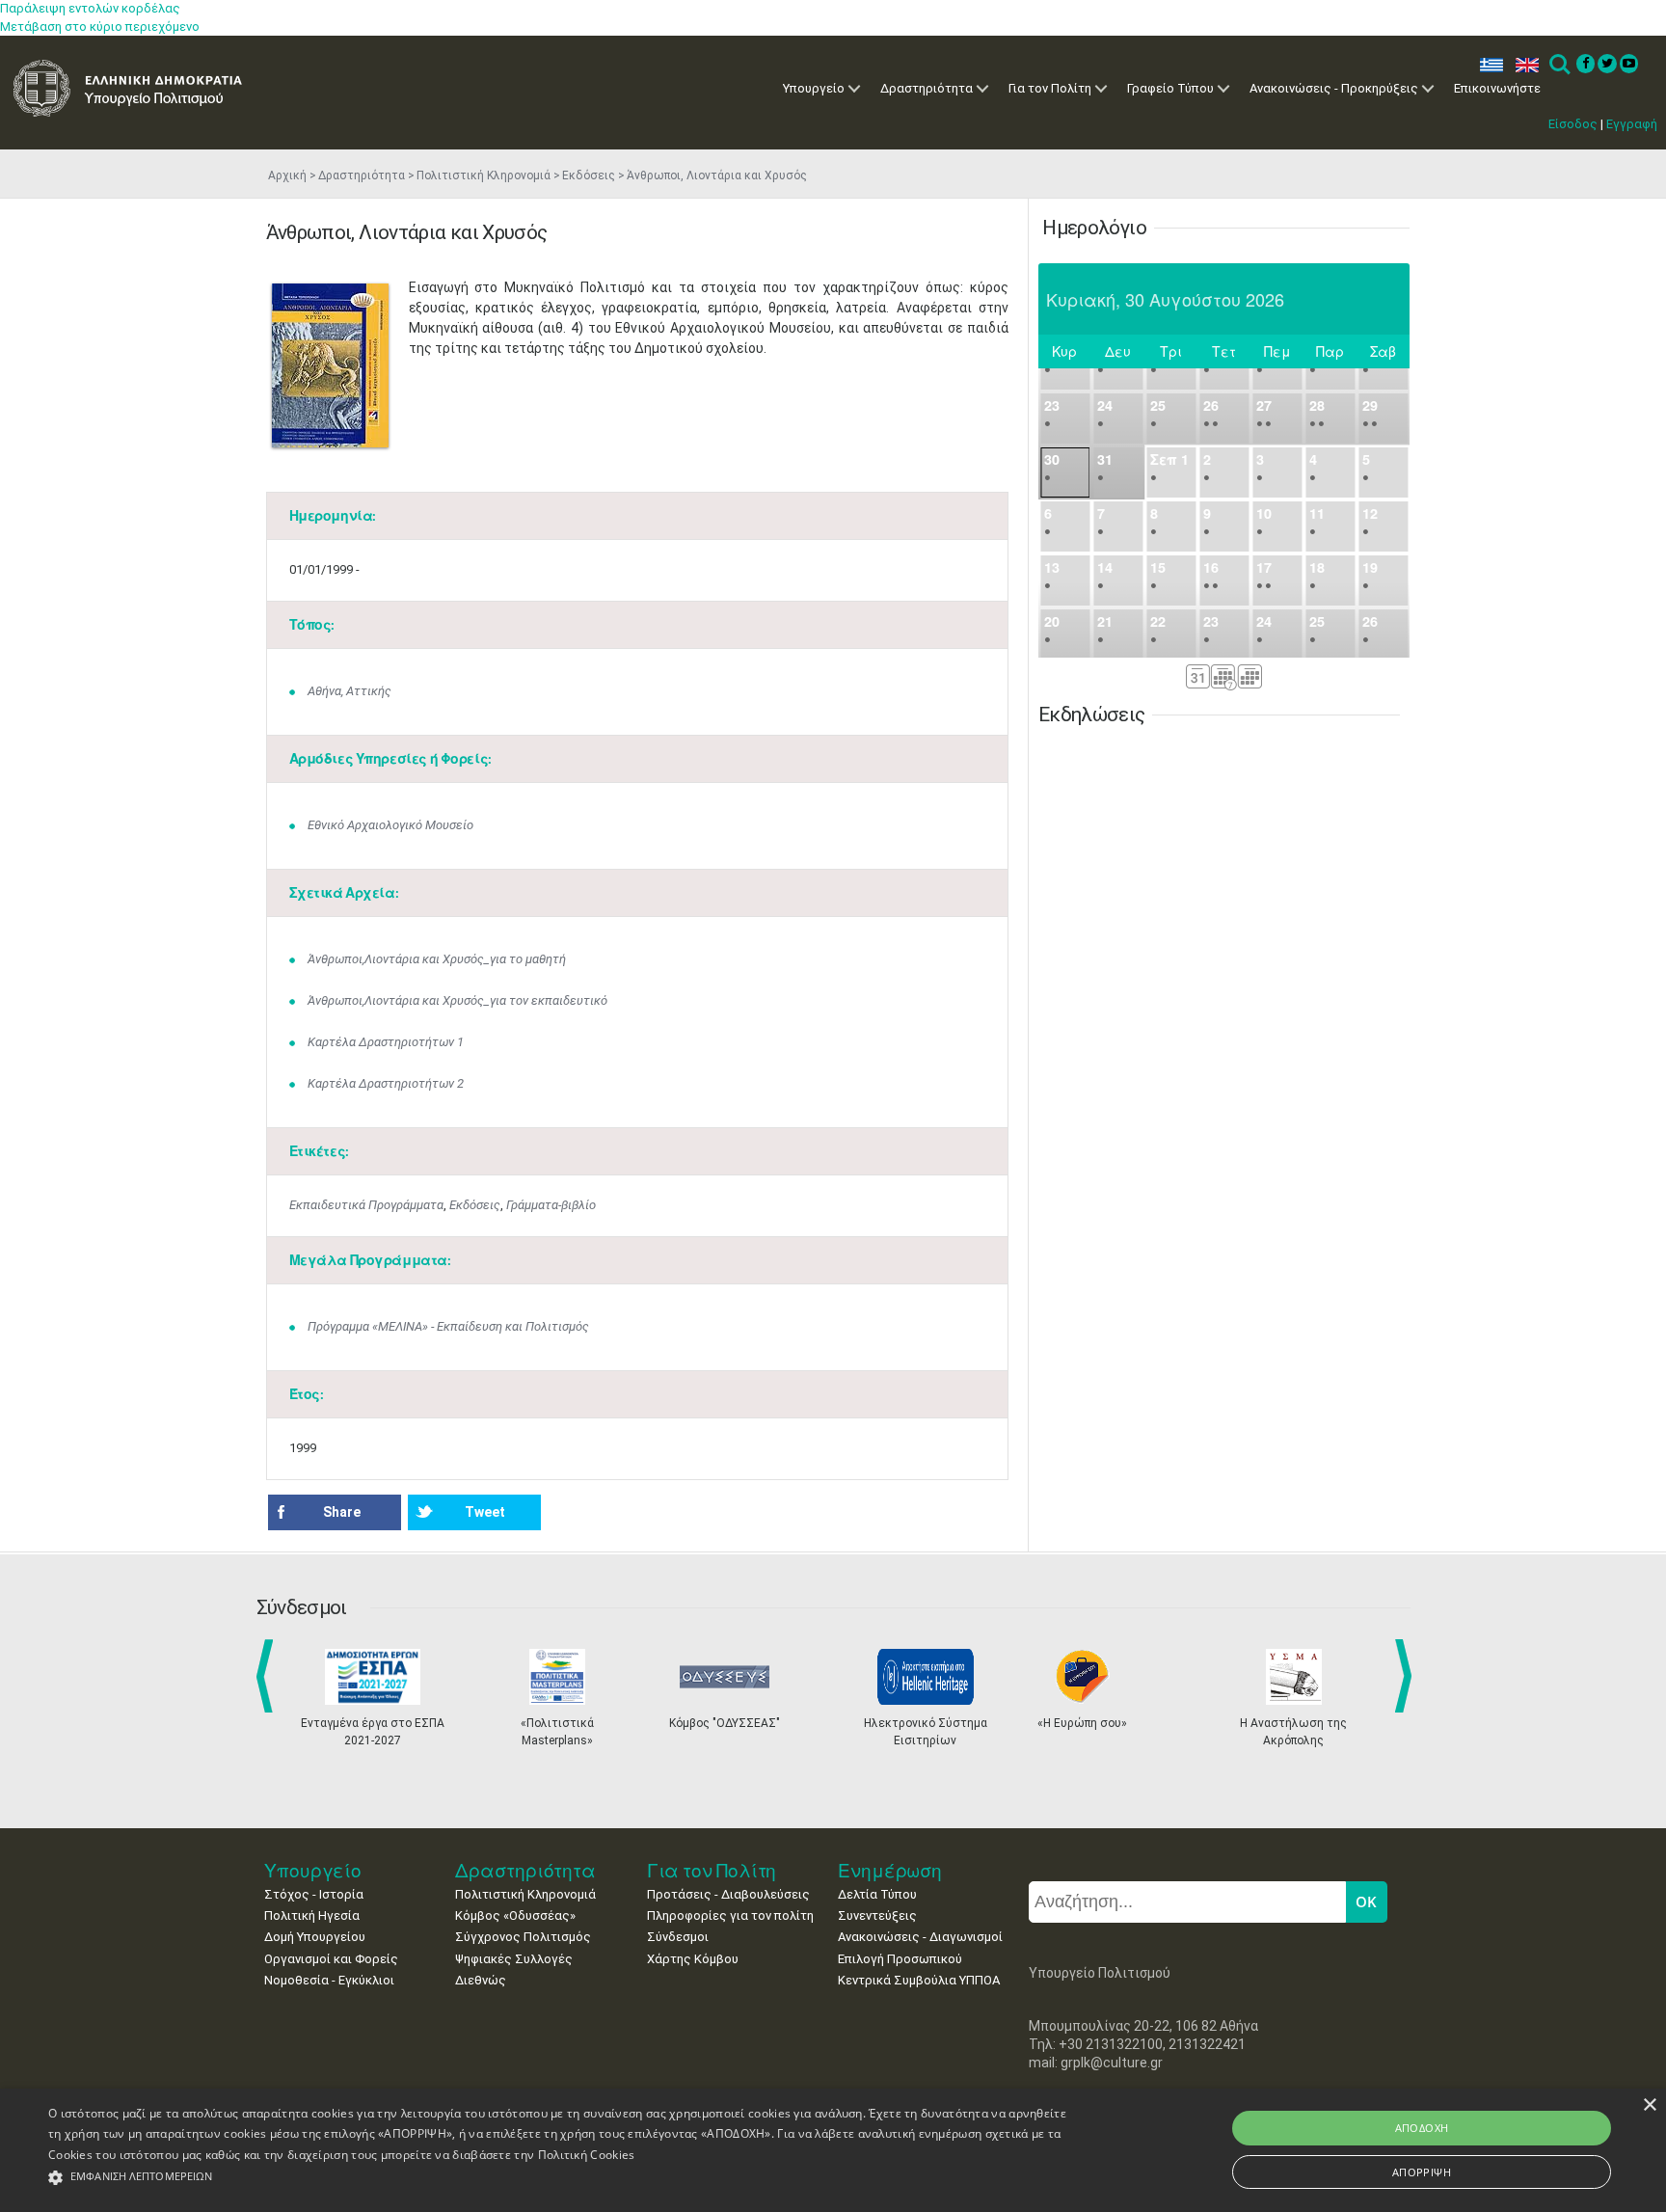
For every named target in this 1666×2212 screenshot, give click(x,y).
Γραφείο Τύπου (1170, 88)
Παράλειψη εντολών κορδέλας (90, 8)
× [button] (1649, 2105)
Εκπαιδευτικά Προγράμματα (366, 1205)
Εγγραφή (1632, 124)
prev (269, 1676)
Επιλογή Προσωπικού (900, 1959)
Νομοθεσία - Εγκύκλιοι (329, 1980)
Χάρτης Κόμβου (693, 1959)
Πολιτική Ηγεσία (312, 1915)
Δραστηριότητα (927, 88)
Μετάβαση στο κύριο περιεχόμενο (100, 27)
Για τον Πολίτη (1050, 88)
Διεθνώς (481, 1980)
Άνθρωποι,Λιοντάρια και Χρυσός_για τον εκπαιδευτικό (457, 1000)
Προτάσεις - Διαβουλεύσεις (728, 1894)
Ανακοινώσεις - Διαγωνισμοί (920, 1937)
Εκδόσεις (589, 175)
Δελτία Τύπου (877, 1894)
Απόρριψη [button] (1422, 2172)
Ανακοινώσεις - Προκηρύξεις (1334, 88)
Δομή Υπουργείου (315, 1937)
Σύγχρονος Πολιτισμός (523, 1937)
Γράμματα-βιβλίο (551, 1205)
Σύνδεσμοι (678, 1937)
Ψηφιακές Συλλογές (514, 1959)
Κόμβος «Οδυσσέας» (515, 1915)
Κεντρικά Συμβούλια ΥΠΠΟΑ (919, 1980)
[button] (558, 2178)
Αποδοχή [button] (1422, 2128)
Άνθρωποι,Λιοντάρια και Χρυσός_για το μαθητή (437, 959)
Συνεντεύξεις (877, 1915)
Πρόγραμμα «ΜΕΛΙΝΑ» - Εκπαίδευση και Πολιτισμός (448, 1326)
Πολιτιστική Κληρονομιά (484, 175)
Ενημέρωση (890, 1870)
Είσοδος (1573, 124)
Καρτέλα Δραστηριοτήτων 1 (386, 1042)
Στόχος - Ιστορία (314, 1894)
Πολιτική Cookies (587, 2155)
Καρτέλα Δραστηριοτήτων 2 (386, 1083)
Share (342, 1512)
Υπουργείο (814, 88)
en (1523, 65)
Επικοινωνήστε (1497, 88)
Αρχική (287, 175)
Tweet (485, 1512)
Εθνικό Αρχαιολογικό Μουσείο (390, 825)
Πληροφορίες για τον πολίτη (730, 1915)
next (1407, 1676)
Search (1559, 65)
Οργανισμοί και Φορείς (331, 1959)
